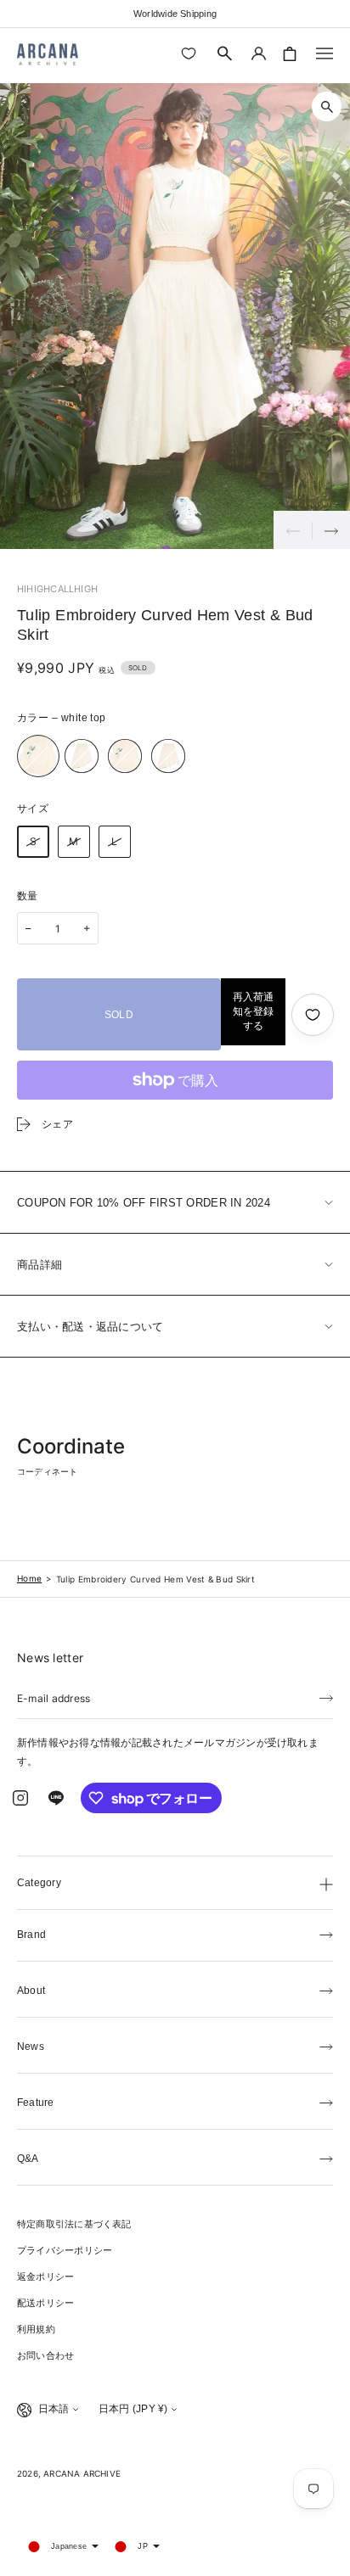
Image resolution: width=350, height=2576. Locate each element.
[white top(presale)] (125, 756)
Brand (31, 1935)
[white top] (38, 756)
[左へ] (293, 530)
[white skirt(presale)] (168, 756)
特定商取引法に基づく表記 (74, 2224)
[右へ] (331, 530)
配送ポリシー (45, 2303)
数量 (28, 896)
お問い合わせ (45, 2355)
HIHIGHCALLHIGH (57, 589)
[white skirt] (82, 756)
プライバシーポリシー (65, 2250)
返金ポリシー (45, 2276)
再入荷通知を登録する (253, 1011)
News (31, 2047)
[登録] (326, 1697)
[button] (225, 53)
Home (29, 1578)
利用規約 (36, 2329)
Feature (36, 2103)
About (31, 1991)
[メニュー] (325, 53)
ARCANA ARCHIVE (82, 2473)
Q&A (28, 2159)
